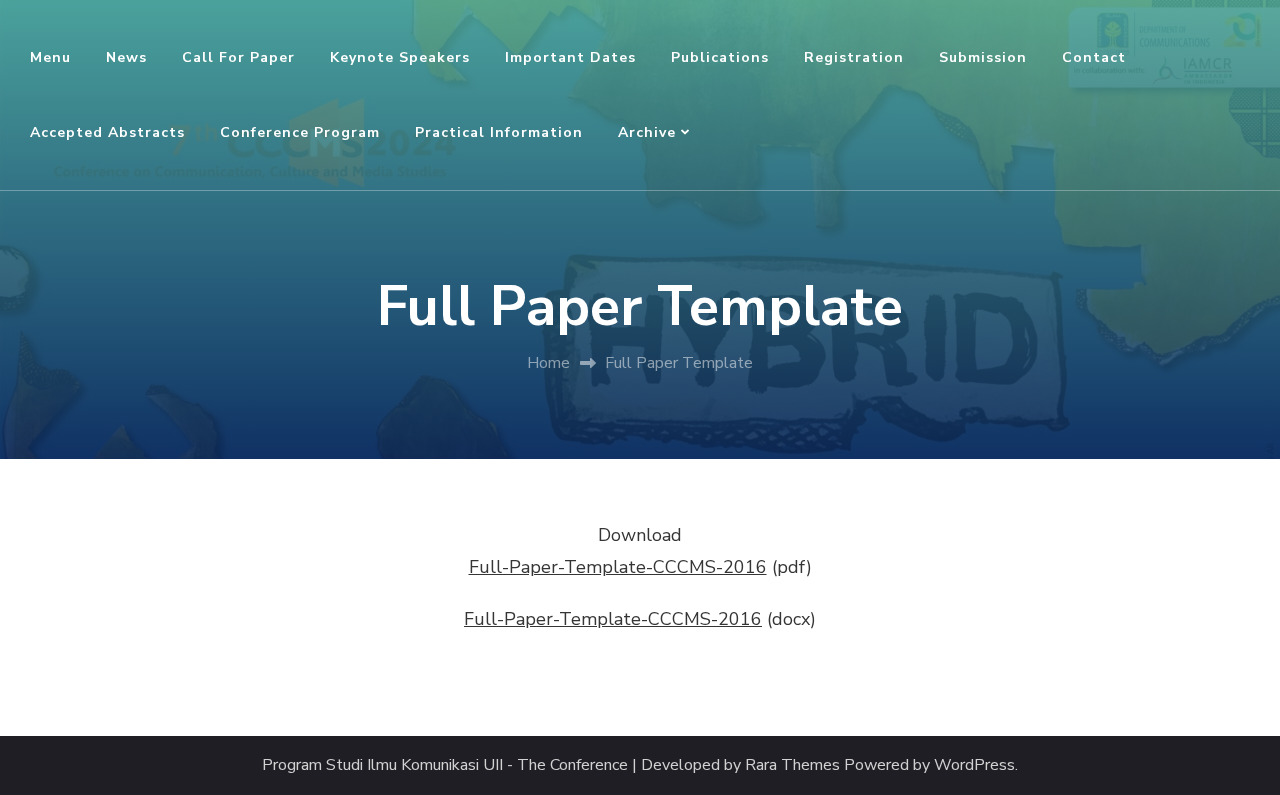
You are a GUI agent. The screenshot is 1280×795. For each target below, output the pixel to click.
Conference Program (300, 132)
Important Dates (570, 57)
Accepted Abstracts (107, 132)
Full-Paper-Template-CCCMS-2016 (618, 567)
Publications (720, 57)
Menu (50, 57)
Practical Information (499, 132)
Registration (854, 57)
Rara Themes (792, 765)
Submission (983, 57)
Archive (647, 132)
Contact (1094, 57)
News (126, 57)
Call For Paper (238, 57)
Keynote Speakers (400, 57)
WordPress (974, 765)
